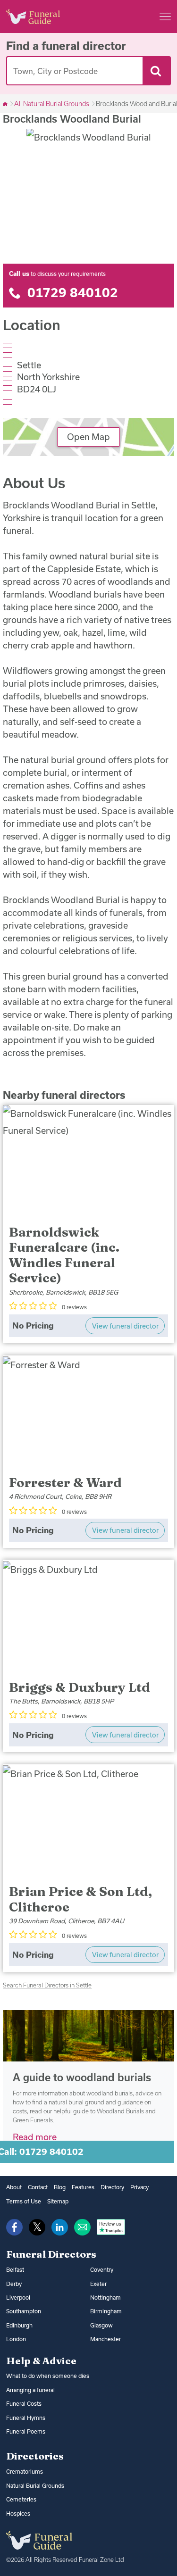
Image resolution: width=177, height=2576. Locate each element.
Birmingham (106, 2311)
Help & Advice (41, 2360)
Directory (112, 2187)
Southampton (24, 2311)
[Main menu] (165, 17)
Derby (14, 2284)
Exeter (98, 2284)
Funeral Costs (24, 2404)
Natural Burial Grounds (35, 2486)
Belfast (15, 2270)
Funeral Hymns (26, 2418)
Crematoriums (25, 2472)
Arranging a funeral (30, 2390)
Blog (60, 2187)
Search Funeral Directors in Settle (47, 1985)
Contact (38, 2187)
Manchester (105, 2339)
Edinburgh (19, 2325)
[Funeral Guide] (6, 104)
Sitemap (58, 2201)
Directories (35, 2456)
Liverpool (18, 2298)
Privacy (139, 2187)
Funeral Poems (26, 2431)
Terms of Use (24, 2201)
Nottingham (105, 2298)
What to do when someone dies (48, 2376)
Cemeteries (21, 2499)
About (14, 2187)
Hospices (18, 2514)
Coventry (102, 2270)
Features (83, 2187)
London (16, 2339)
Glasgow (101, 2325)
